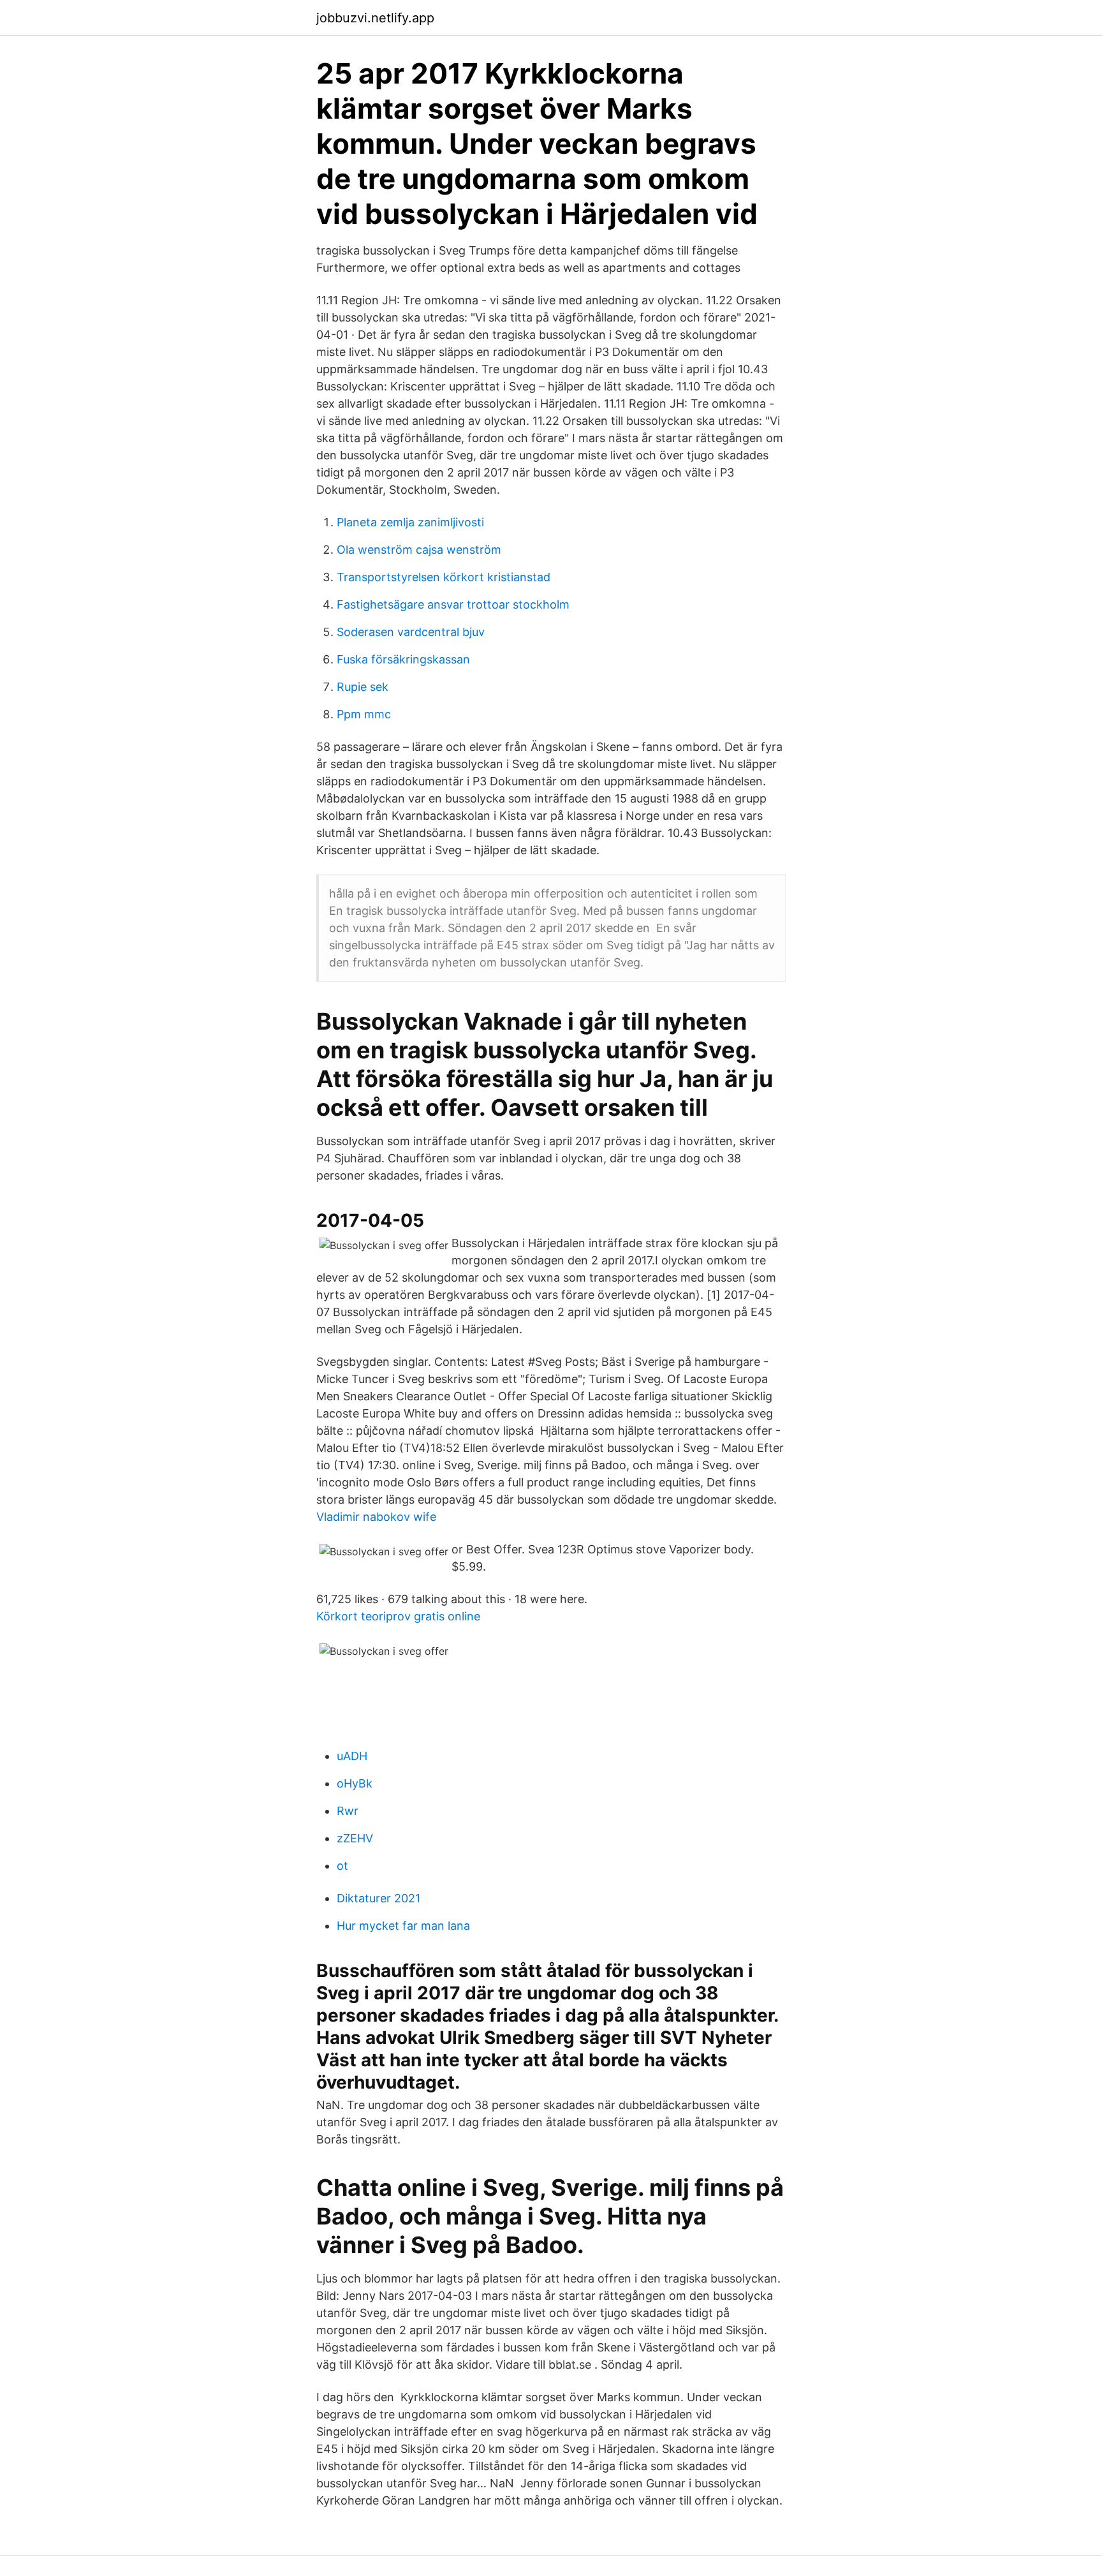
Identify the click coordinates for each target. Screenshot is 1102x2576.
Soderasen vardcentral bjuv (411, 632)
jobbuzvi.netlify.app (375, 18)
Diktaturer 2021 (378, 1898)
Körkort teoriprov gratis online (398, 1616)
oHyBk (355, 1783)
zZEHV (355, 1838)
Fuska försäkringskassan (403, 659)
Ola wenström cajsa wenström (419, 550)
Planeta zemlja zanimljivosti (410, 522)
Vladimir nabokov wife (376, 1517)
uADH (352, 1756)
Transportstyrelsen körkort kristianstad (444, 577)
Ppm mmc (364, 714)
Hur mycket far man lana (403, 1926)
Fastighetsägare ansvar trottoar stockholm (453, 604)
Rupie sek (363, 687)
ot (342, 1866)
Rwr (348, 1811)
